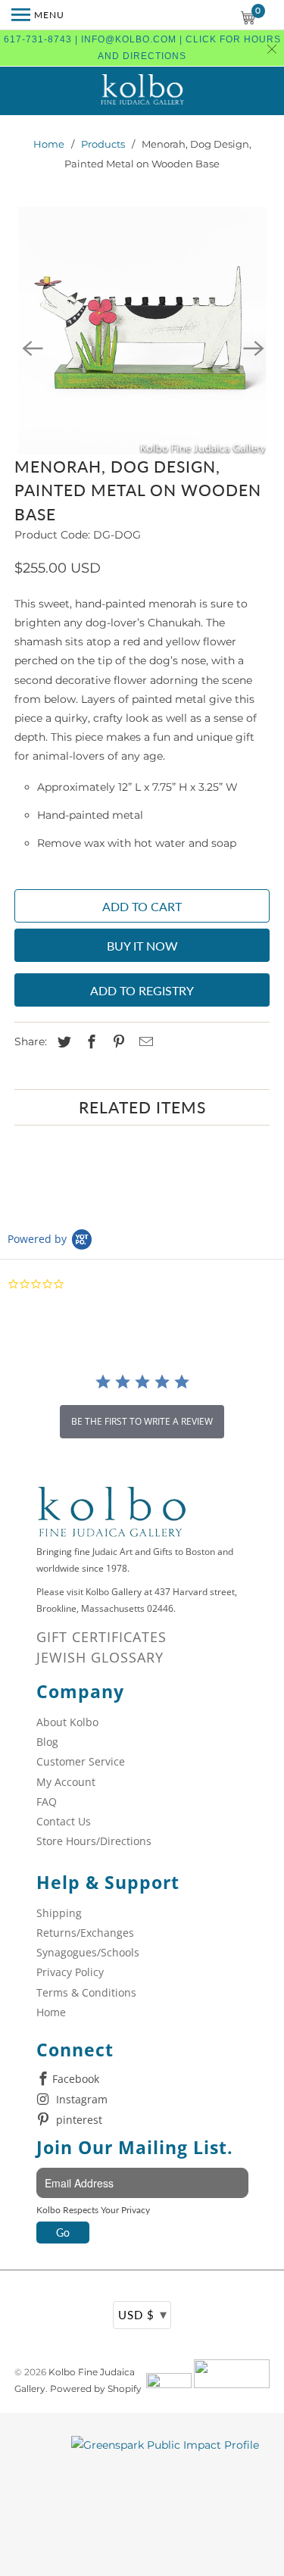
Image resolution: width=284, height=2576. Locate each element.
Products (103, 144)
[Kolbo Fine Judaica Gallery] (142, 91)
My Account (66, 1782)
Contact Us (64, 1821)
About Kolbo (67, 1722)
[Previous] (31, 347)
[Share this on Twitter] (62, 1042)
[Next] (253, 347)
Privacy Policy (70, 1972)
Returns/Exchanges (85, 1933)
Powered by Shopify (96, 2389)
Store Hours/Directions (94, 1841)
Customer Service (81, 1761)
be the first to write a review (142, 1421)
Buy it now (142, 946)
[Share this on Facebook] (89, 1042)
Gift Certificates (101, 1637)
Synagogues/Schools (88, 1952)
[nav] (38, 15)
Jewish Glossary (100, 1657)
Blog (47, 1742)
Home (49, 144)
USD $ (143, 2314)
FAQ (47, 1802)
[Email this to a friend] (144, 1042)
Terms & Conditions (86, 1992)
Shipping (59, 1913)
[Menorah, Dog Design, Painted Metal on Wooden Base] (142, 330)
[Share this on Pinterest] (117, 1042)
